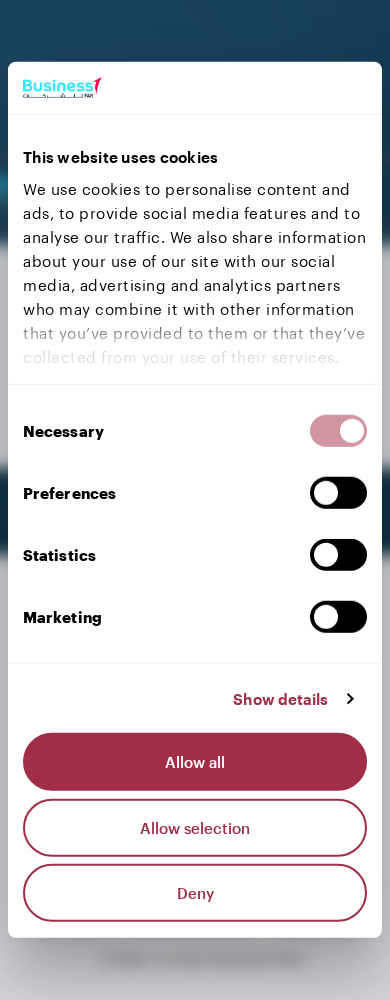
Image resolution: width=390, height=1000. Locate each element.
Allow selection (195, 828)
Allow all (195, 762)
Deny (195, 893)
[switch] (338, 493)
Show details (280, 699)
